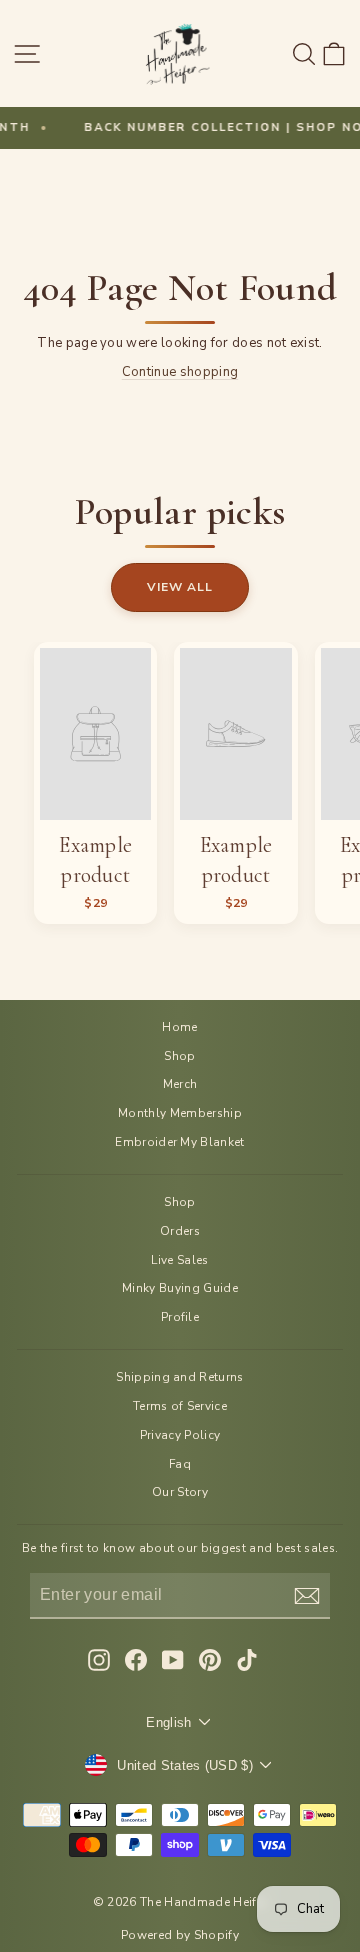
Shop (179, 1056)
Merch (180, 1084)
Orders (180, 1231)
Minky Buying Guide (180, 1288)
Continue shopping (180, 372)
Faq (180, 1464)
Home (179, 1027)
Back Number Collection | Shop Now (209, 127)
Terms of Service (180, 1406)
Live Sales (179, 1260)
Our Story (180, 1492)
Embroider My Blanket (179, 1142)
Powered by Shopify (180, 1935)
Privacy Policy (180, 1435)
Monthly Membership (180, 1113)
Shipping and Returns (179, 1377)
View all (180, 587)
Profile (180, 1317)
